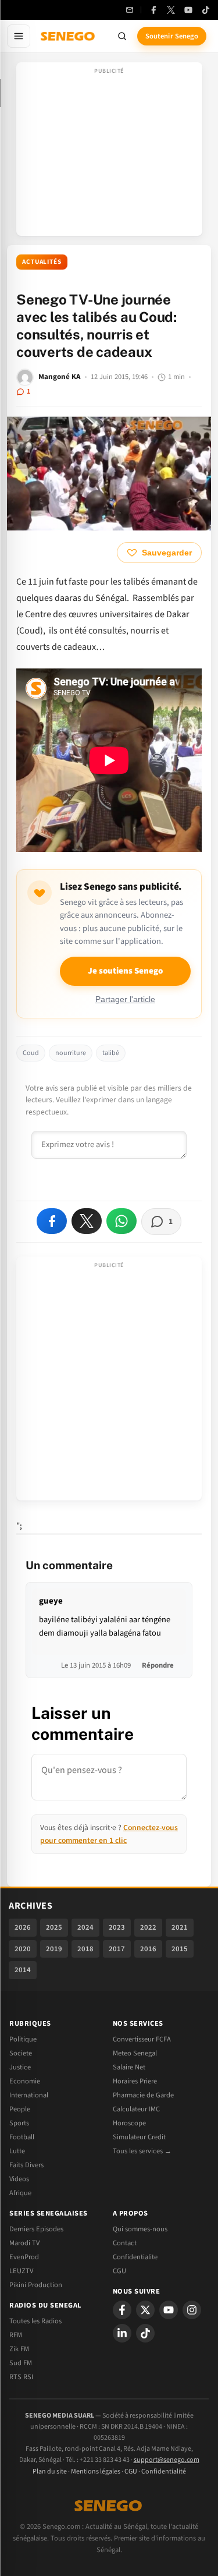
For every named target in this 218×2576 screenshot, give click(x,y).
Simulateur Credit (139, 2137)
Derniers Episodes (36, 2229)
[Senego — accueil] (69, 36)
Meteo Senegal (135, 2053)
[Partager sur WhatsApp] (121, 1221)
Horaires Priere (135, 2081)
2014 (23, 1970)
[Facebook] (153, 10)
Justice (20, 2067)
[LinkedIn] (122, 2333)
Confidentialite (135, 2257)
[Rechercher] (122, 36)
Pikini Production (36, 2285)
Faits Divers (26, 2165)
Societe (21, 2053)
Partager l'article (125, 999)
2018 (85, 1949)
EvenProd (24, 2257)
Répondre (158, 1665)
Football (22, 2137)
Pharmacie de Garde (143, 2095)
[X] (145, 2310)
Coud (31, 1053)
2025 (54, 1927)
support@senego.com (167, 2460)
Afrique (20, 2193)
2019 (54, 1949)
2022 (148, 1927)
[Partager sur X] (87, 1221)
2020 (23, 1949)
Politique (23, 2039)
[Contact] (130, 10)
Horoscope (129, 2123)
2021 (180, 1927)
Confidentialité (164, 2471)
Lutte (17, 2151)
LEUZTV (21, 2271)
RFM (16, 2335)
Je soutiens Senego (125, 971)
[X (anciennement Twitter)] (171, 10)
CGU (119, 2271)
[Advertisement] (109, 153)
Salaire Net (129, 2067)
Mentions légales (96, 2471)
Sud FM (21, 2363)
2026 (23, 1927)
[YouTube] (188, 10)
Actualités (42, 262)
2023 (117, 1927)
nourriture (71, 1053)
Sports (19, 2123)
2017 (117, 1949)
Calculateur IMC (136, 2109)
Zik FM (19, 2349)
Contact (125, 2243)
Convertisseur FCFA (142, 2039)
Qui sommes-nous (140, 2229)
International (29, 2095)
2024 (85, 1927)
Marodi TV (24, 2243)
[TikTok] (206, 10)
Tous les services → (142, 2151)
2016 (148, 1949)
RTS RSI (21, 2377)
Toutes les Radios (35, 2321)
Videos (19, 2179)
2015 (180, 1949)
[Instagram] (192, 2310)
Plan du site (50, 2471)
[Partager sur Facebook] (52, 1221)
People (20, 2109)
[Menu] (19, 36)
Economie (25, 2081)
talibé (111, 1053)
